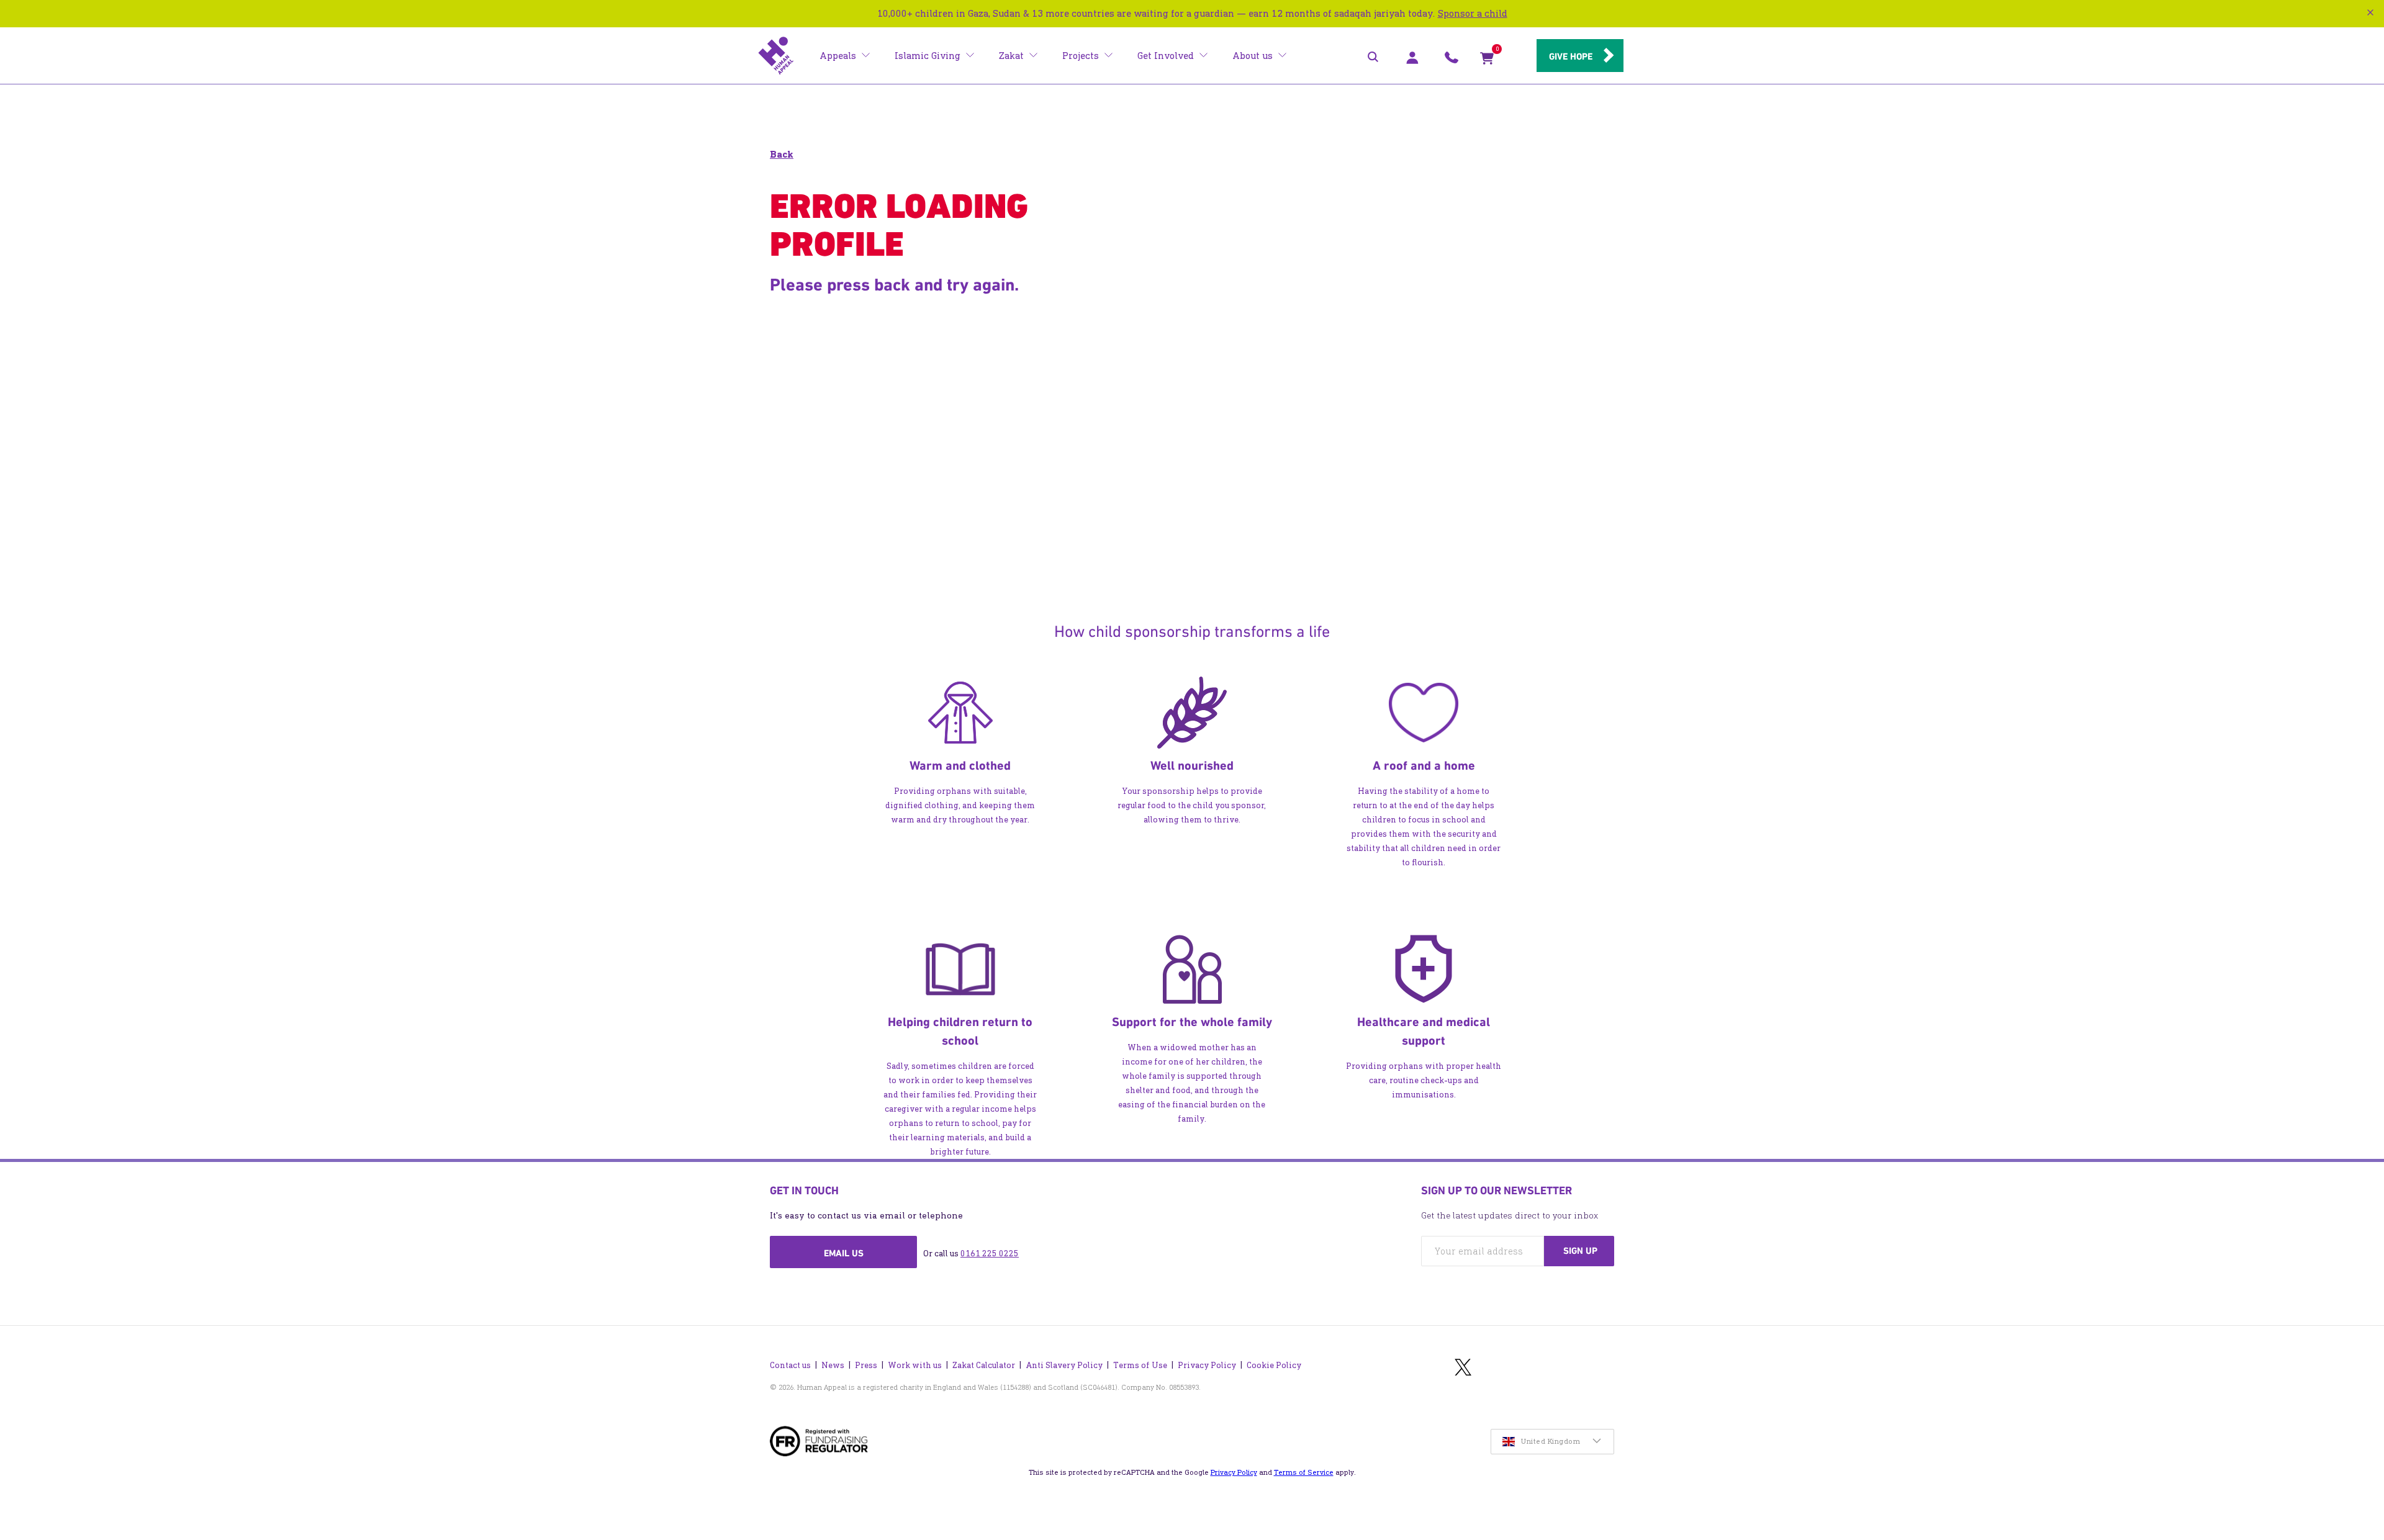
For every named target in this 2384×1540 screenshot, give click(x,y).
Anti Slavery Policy (1064, 1365)
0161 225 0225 (990, 1254)
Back (782, 154)
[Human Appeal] (776, 56)
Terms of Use (1140, 1365)
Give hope (1571, 56)
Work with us (915, 1365)
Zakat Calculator (984, 1365)
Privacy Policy (1207, 1365)
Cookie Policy (1274, 1365)
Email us (844, 1253)
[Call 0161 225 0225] (1452, 61)
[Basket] (1487, 61)
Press (866, 1365)
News (833, 1365)
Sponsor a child (1473, 13)
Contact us (790, 1365)
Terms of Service (1304, 1472)
